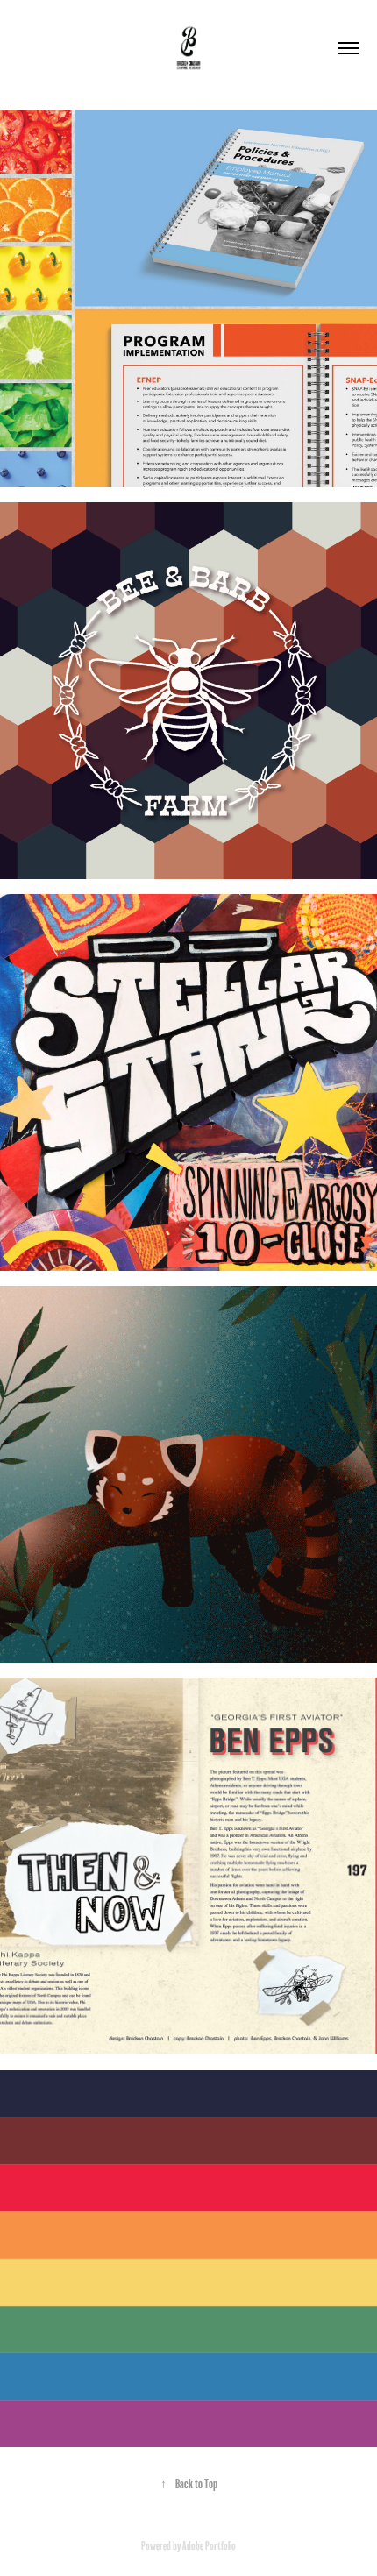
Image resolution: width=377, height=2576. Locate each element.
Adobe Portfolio (209, 2546)
